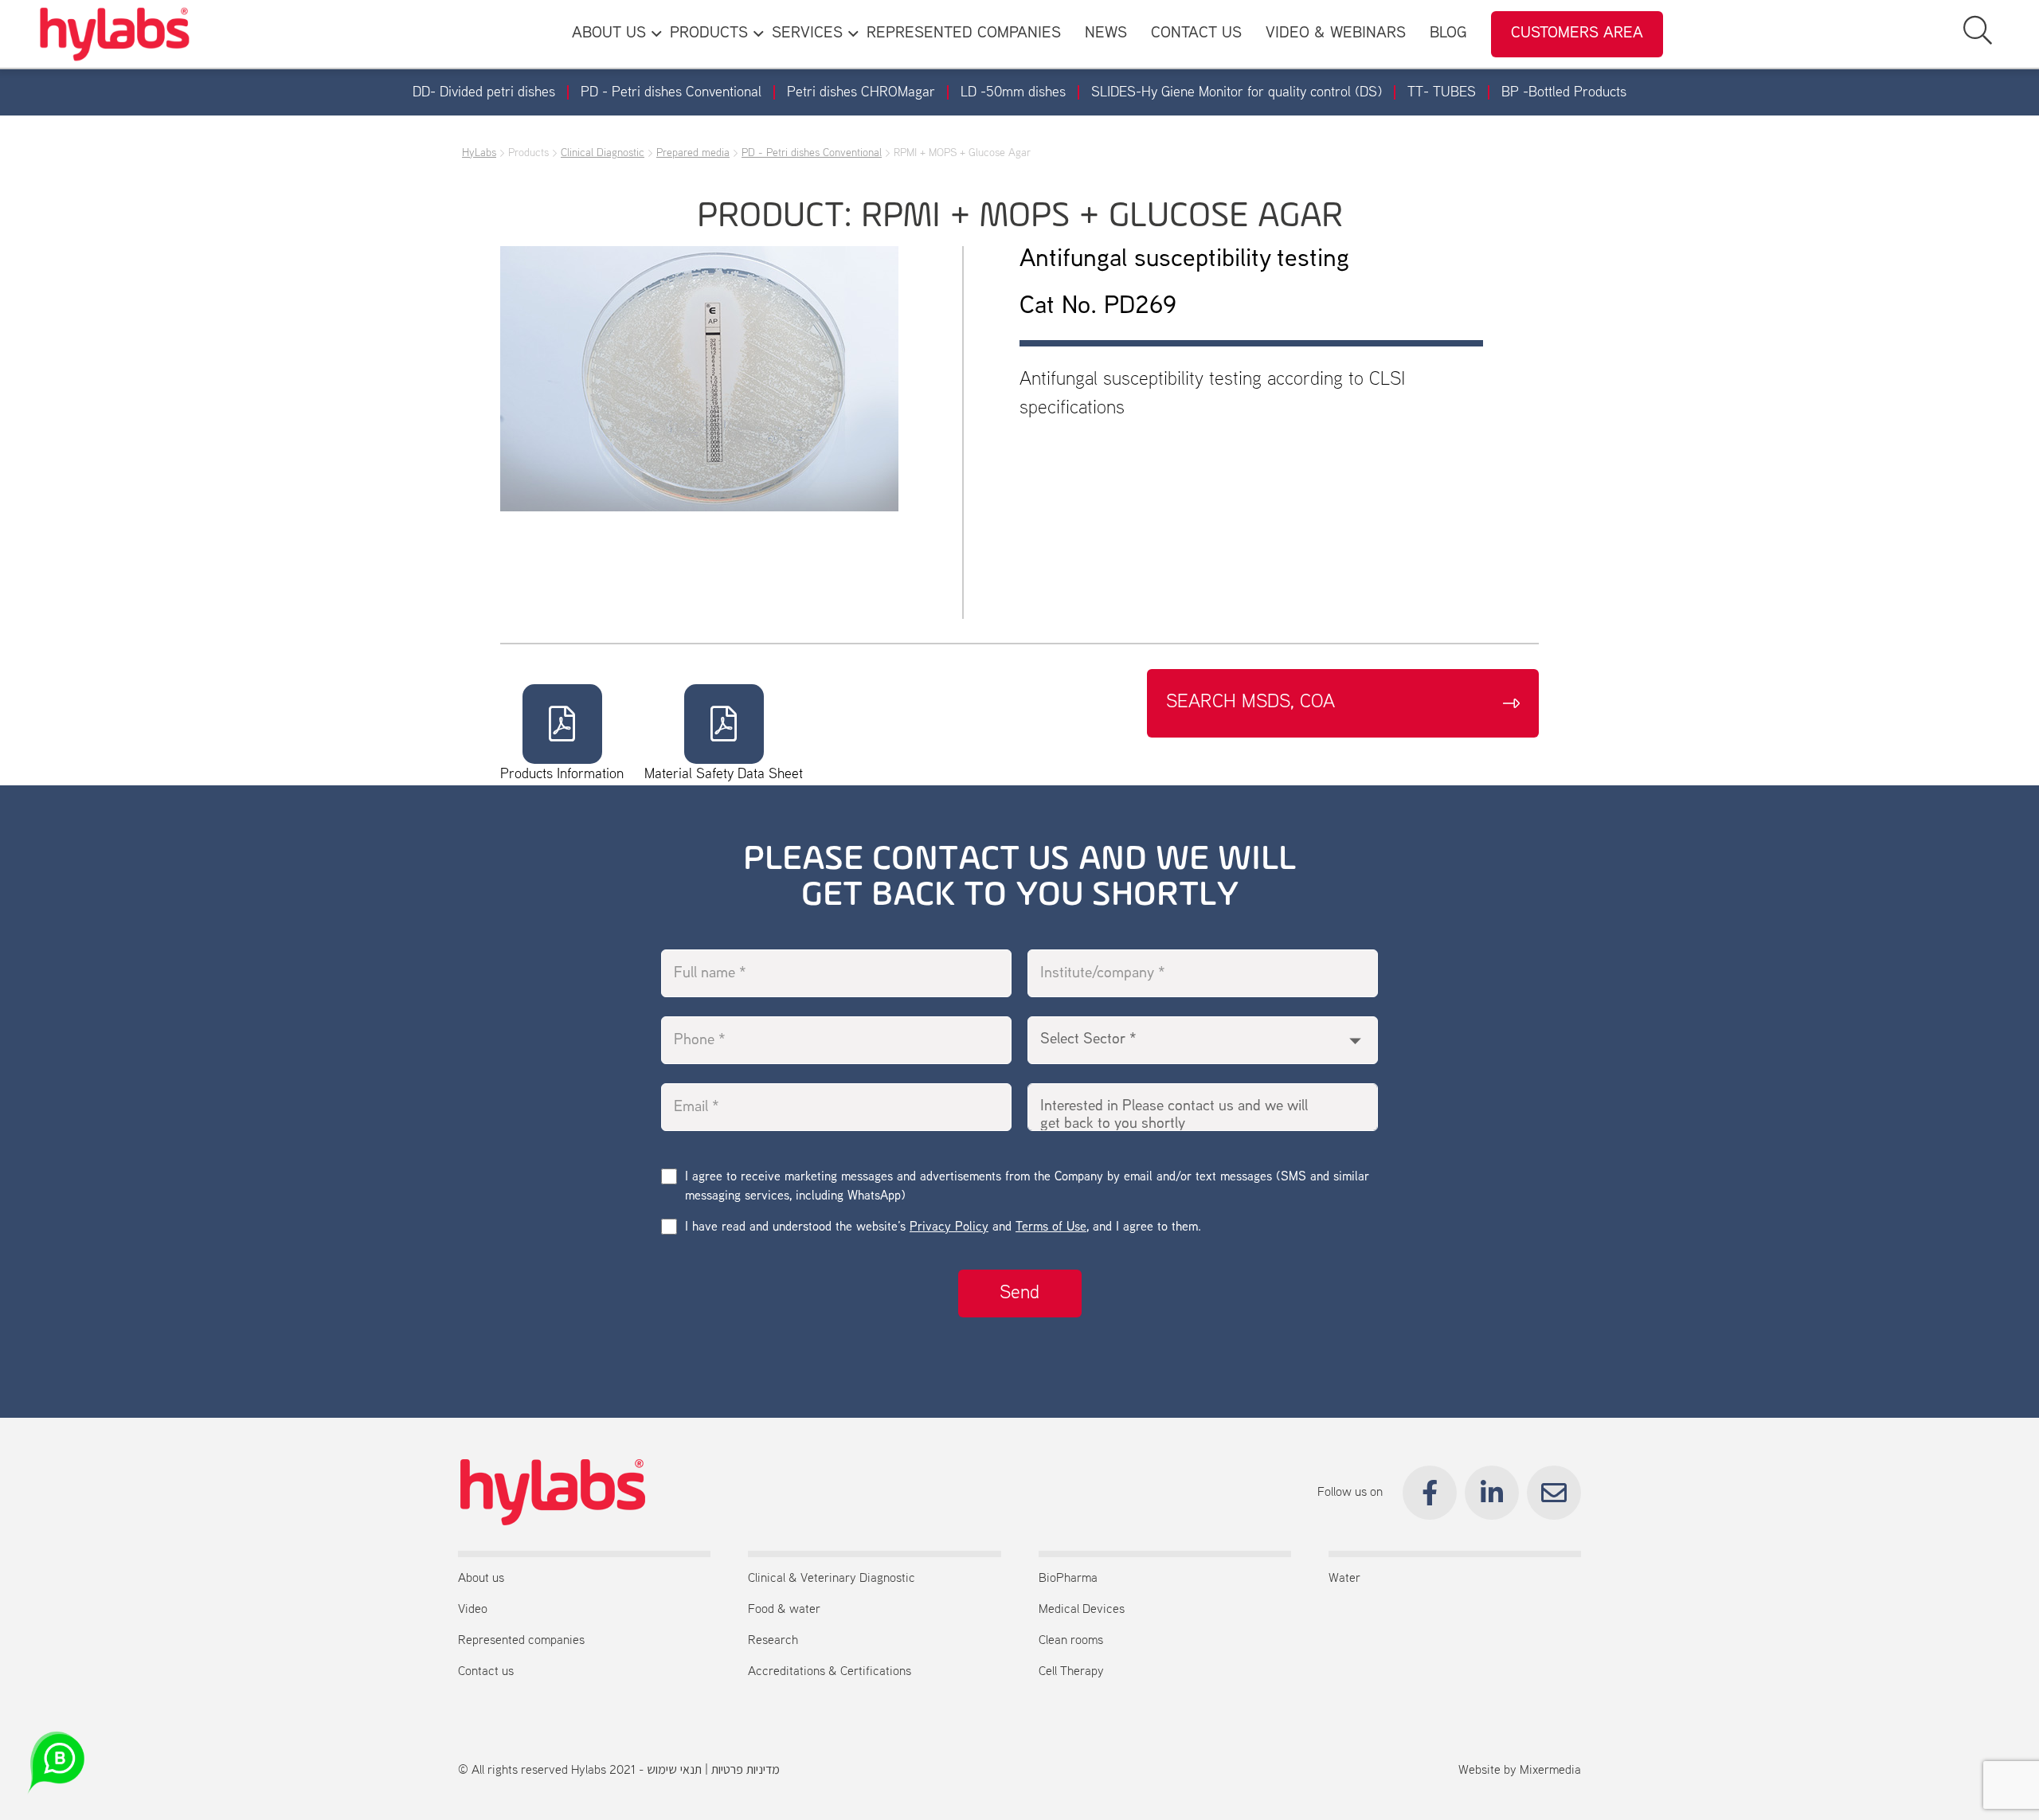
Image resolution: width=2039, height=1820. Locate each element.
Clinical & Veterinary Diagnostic (832, 1579)
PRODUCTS (709, 34)
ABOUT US (609, 34)
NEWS (1106, 34)
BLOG (1448, 34)
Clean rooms (1071, 1641)
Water (1344, 1579)
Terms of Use (1051, 1228)
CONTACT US (1196, 34)
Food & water (784, 1610)
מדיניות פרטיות (746, 1771)
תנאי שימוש (674, 1771)
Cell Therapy (1071, 1672)
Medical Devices (1082, 1610)
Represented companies (521, 1641)
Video (473, 1610)
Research (773, 1641)
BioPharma (1068, 1579)
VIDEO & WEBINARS (1336, 34)
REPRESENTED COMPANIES (964, 34)
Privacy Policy (949, 1228)
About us (481, 1579)
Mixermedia (1550, 1771)
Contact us (486, 1672)
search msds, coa (1250, 703)
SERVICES (807, 34)
